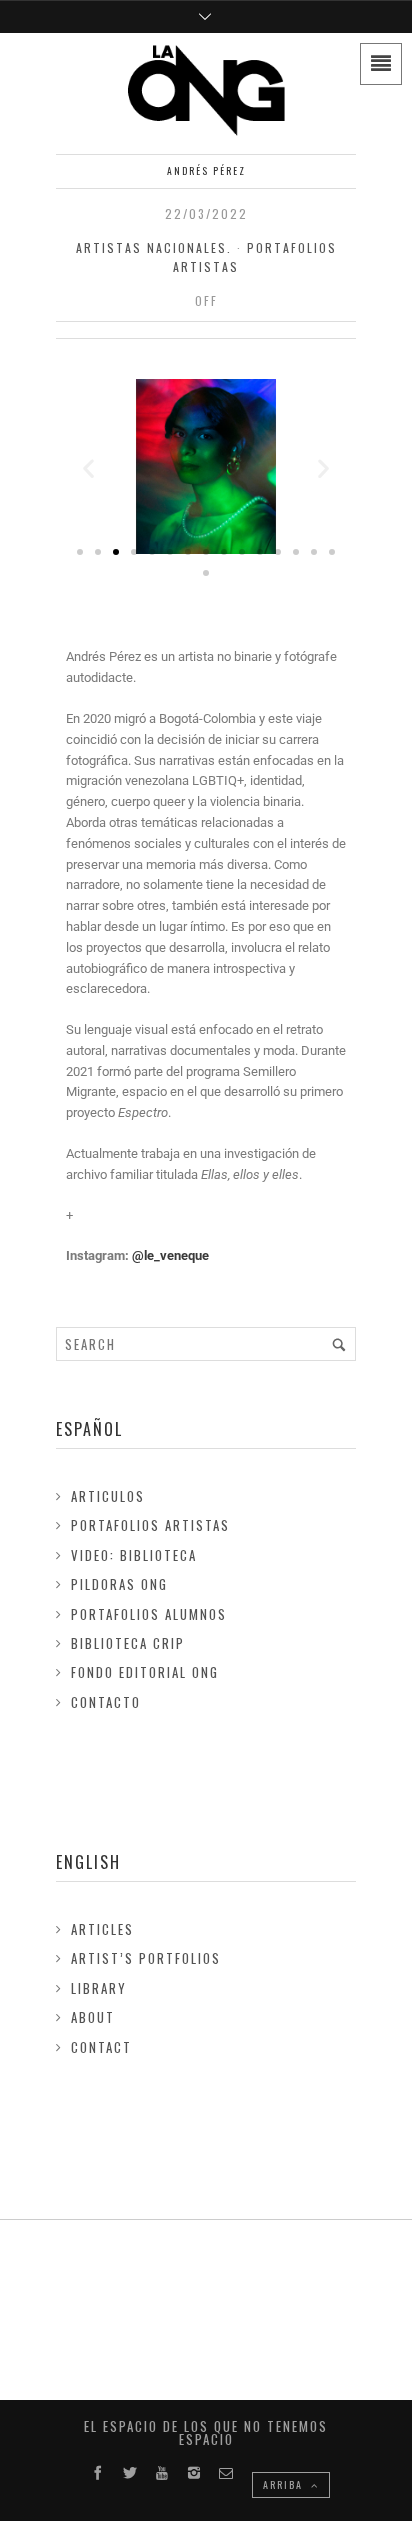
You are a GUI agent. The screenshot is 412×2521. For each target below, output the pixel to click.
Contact (101, 2047)
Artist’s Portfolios (146, 1958)
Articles (102, 1929)
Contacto (106, 1702)
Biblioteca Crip (128, 1643)
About (93, 2017)
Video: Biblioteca (134, 1555)
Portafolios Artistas (150, 1525)
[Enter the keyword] (339, 1344)
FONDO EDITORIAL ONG (145, 1672)
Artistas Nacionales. (154, 247)
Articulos (108, 1496)
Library (99, 1988)
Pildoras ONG (119, 1584)
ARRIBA (285, 2484)
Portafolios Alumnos (149, 1614)
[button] (88, 468)
